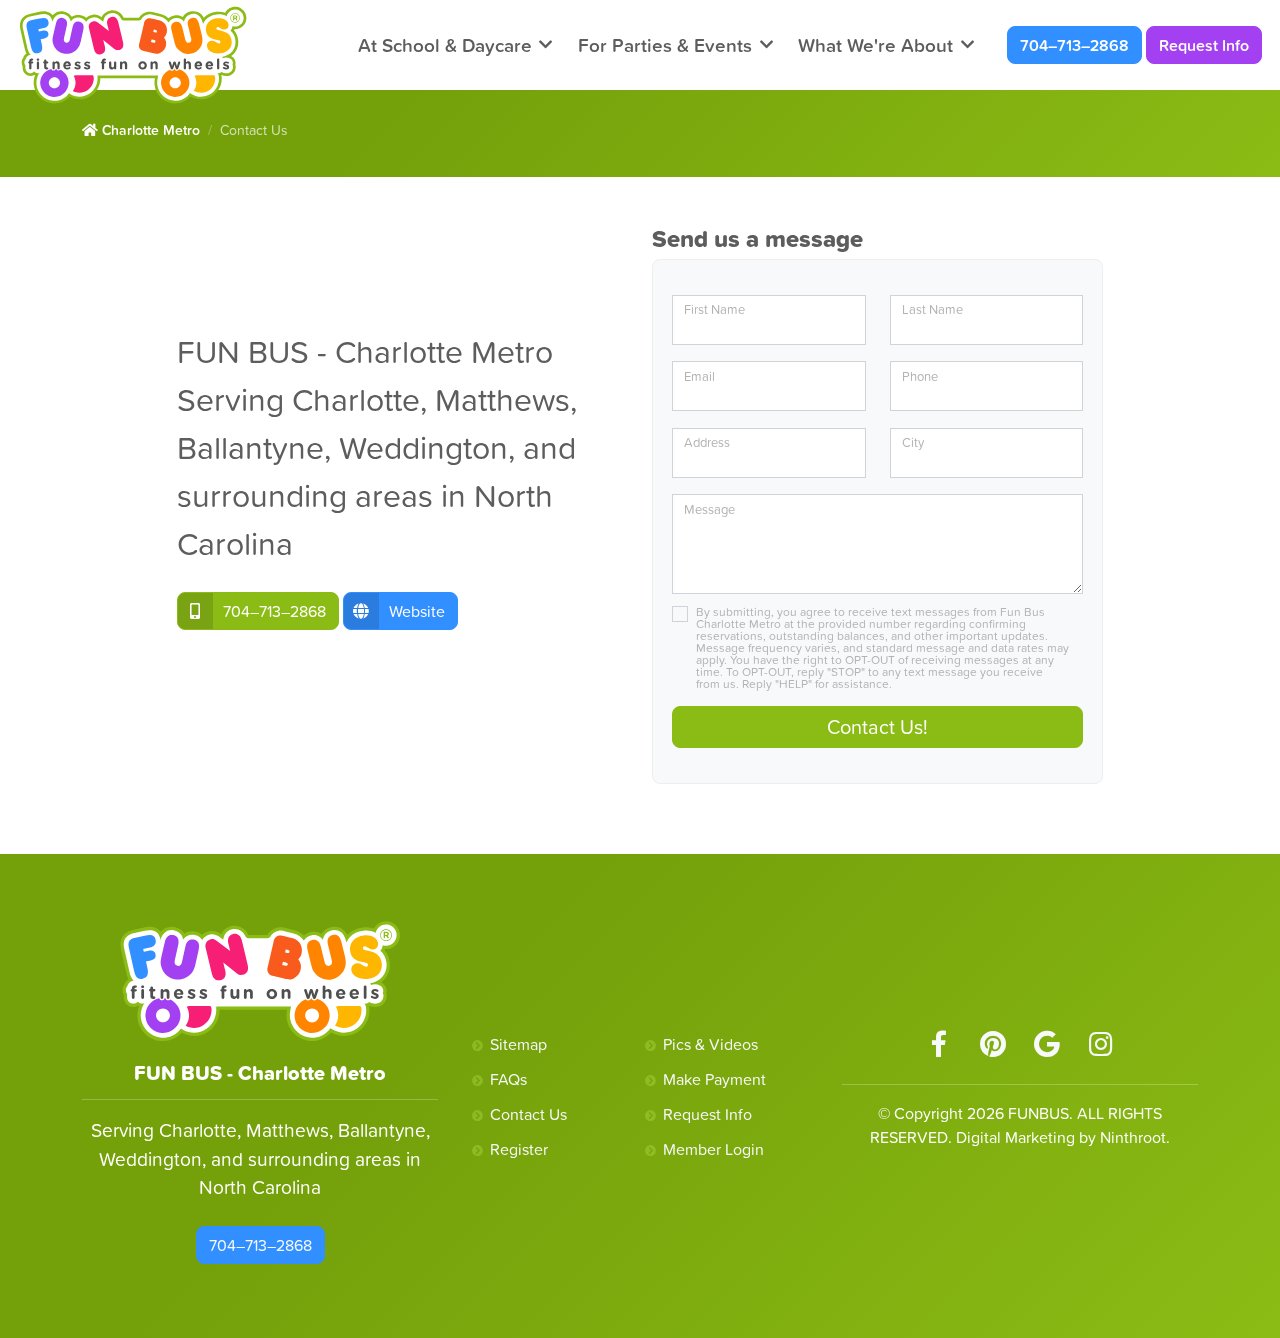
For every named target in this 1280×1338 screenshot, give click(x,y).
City (913, 442)
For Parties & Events (665, 45)
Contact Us (528, 1114)
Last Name (932, 309)
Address (707, 442)
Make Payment (714, 1079)
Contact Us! (877, 727)
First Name (714, 309)
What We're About (875, 45)
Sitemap (518, 1044)
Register (519, 1149)
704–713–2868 (1074, 45)
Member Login (713, 1149)
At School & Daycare (445, 45)
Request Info (1204, 45)
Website (417, 611)
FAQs (508, 1079)
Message (709, 509)
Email (699, 376)
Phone (920, 376)
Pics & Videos (710, 1044)
